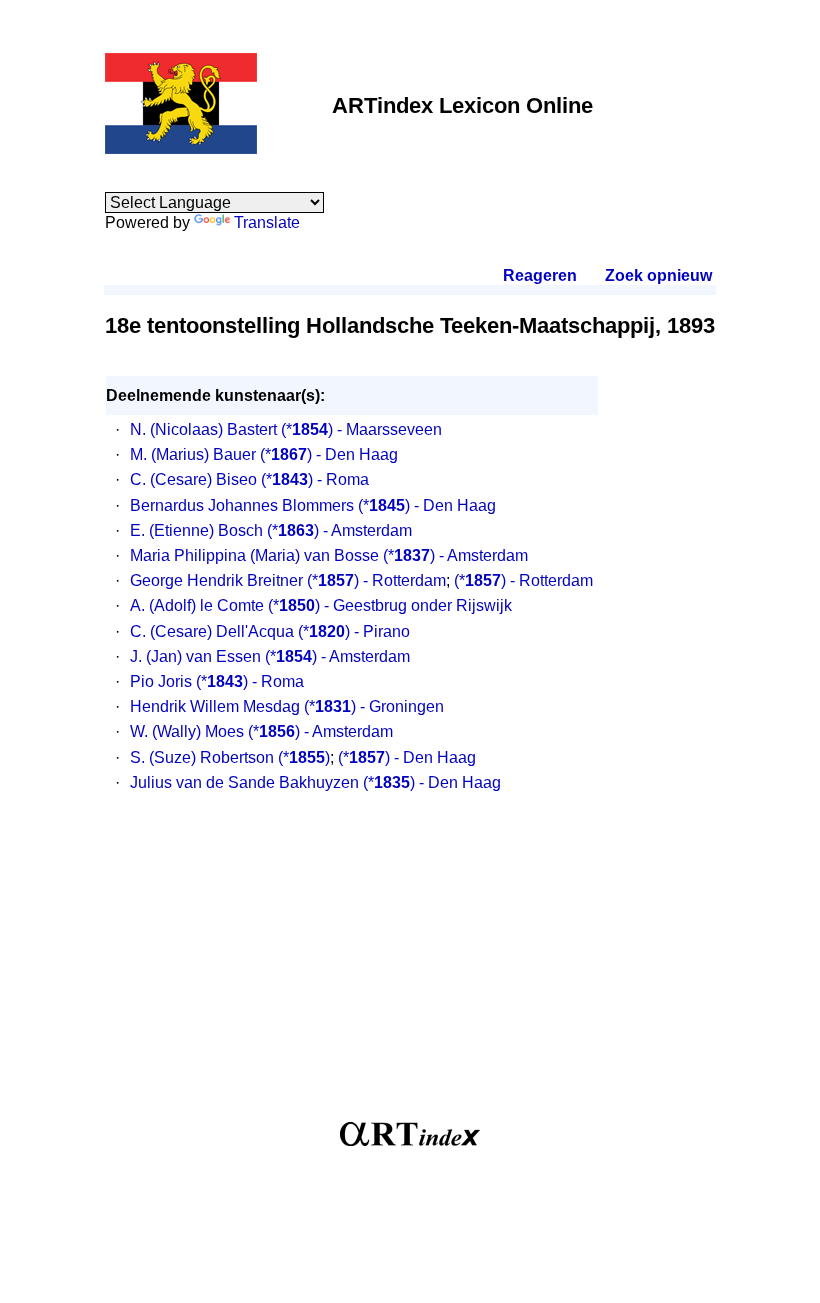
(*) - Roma (315, 479)
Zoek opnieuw (658, 275)
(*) (304, 757)
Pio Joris (161, 681)
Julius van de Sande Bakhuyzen (244, 782)
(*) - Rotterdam (376, 580)
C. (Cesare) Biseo (193, 479)
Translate (267, 222)
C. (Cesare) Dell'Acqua (212, 631)
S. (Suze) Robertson (202, 757)
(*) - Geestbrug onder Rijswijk (390, 605)
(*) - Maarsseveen (361, 429)
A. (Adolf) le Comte (197, 605)
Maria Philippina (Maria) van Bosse (254, 555)
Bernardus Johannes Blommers (242, 505)
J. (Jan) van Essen (195, 656)
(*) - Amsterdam (339, 530)
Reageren (540, 275)
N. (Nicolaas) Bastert (203, 429)
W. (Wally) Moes (187, 731)
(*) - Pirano (354, 631)
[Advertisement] (410, 967)
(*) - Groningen (374, 706)
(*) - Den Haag (329, 454)
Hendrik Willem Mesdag (215, 706)
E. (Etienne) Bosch (196, 530)
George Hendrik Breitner (216, 580)
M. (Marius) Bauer (193, 454)
